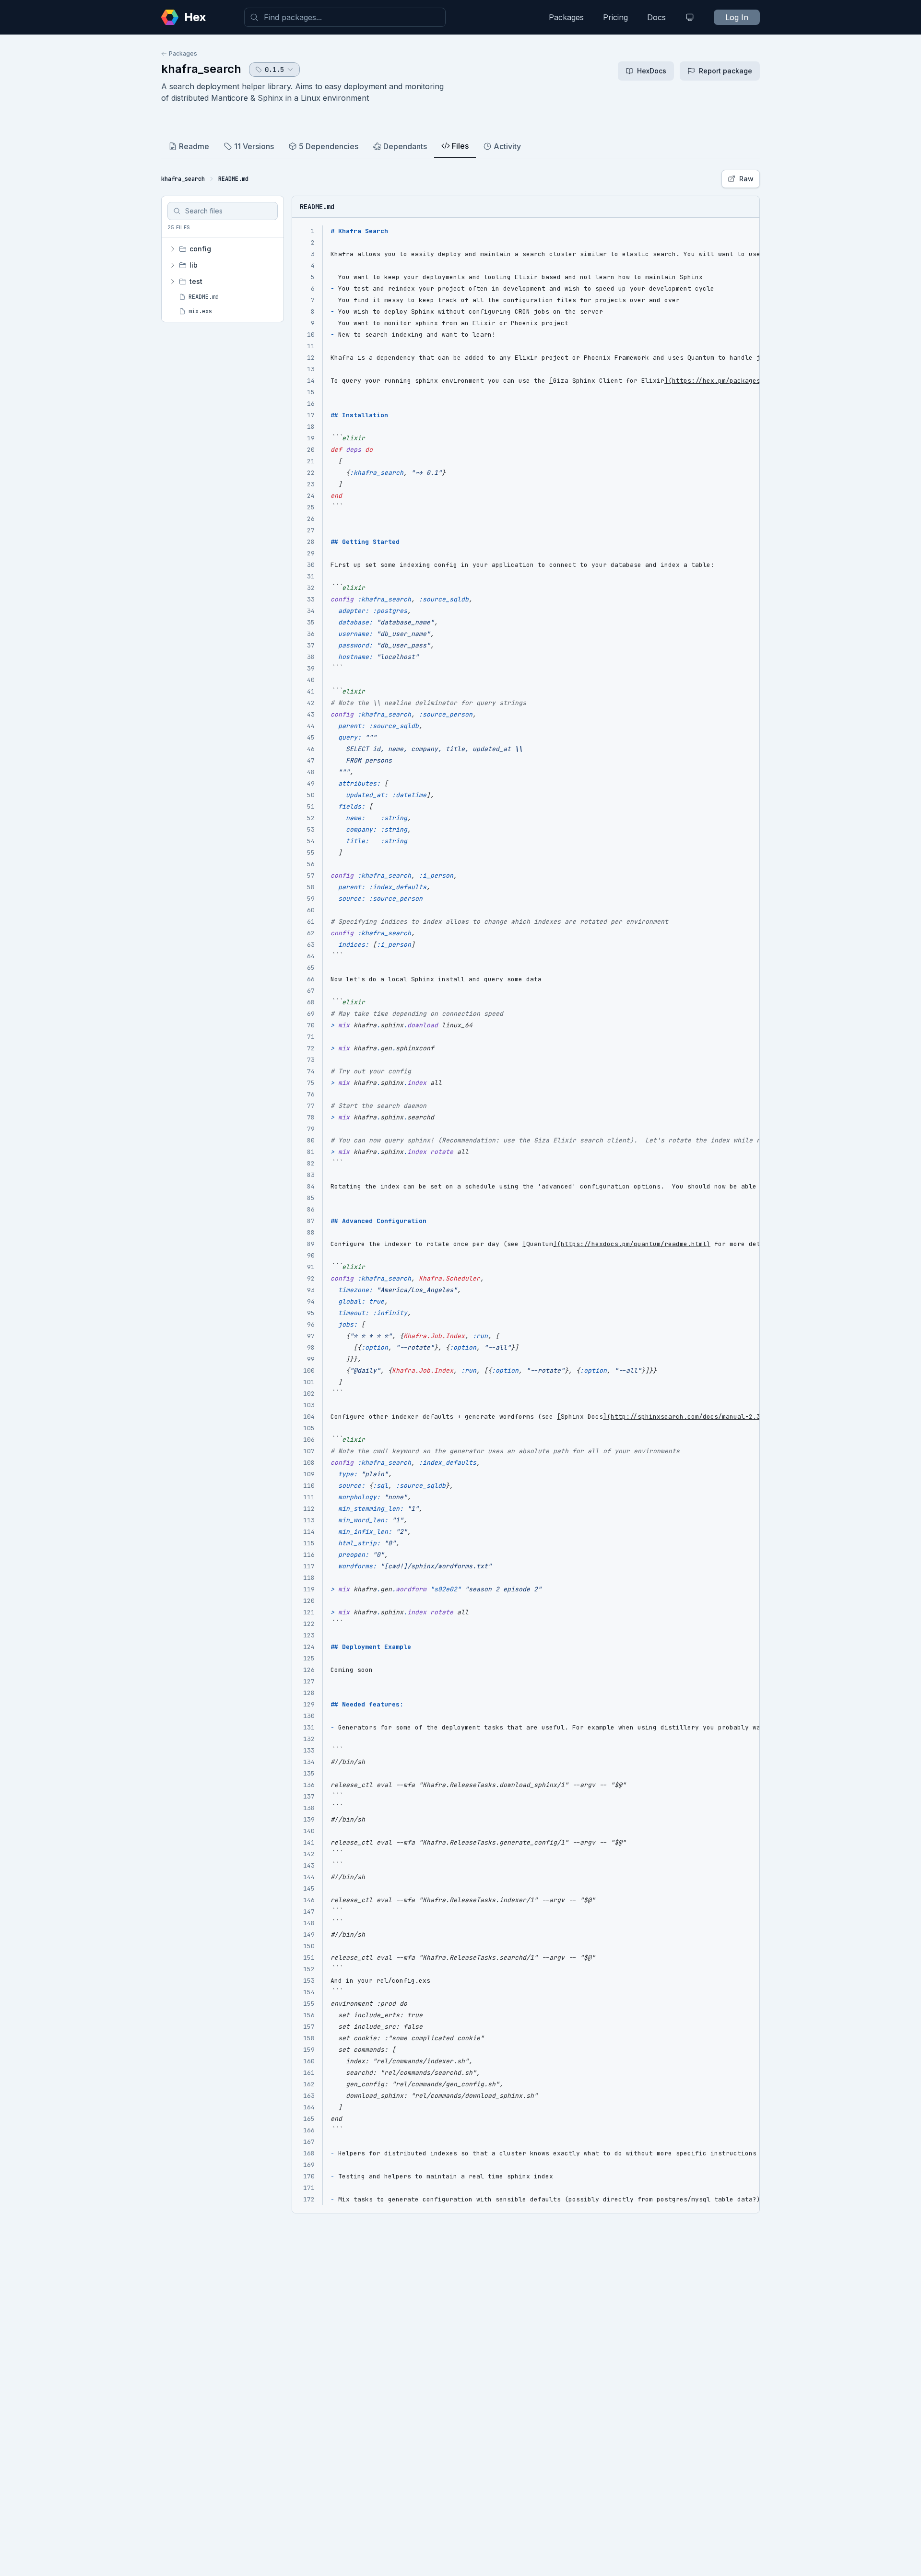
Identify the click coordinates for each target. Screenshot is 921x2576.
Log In (737, 17)
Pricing (615, 17)
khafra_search (201, 69)
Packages (566, 17)
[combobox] (345, 17)
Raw (746, 179)
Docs (656, 17)
